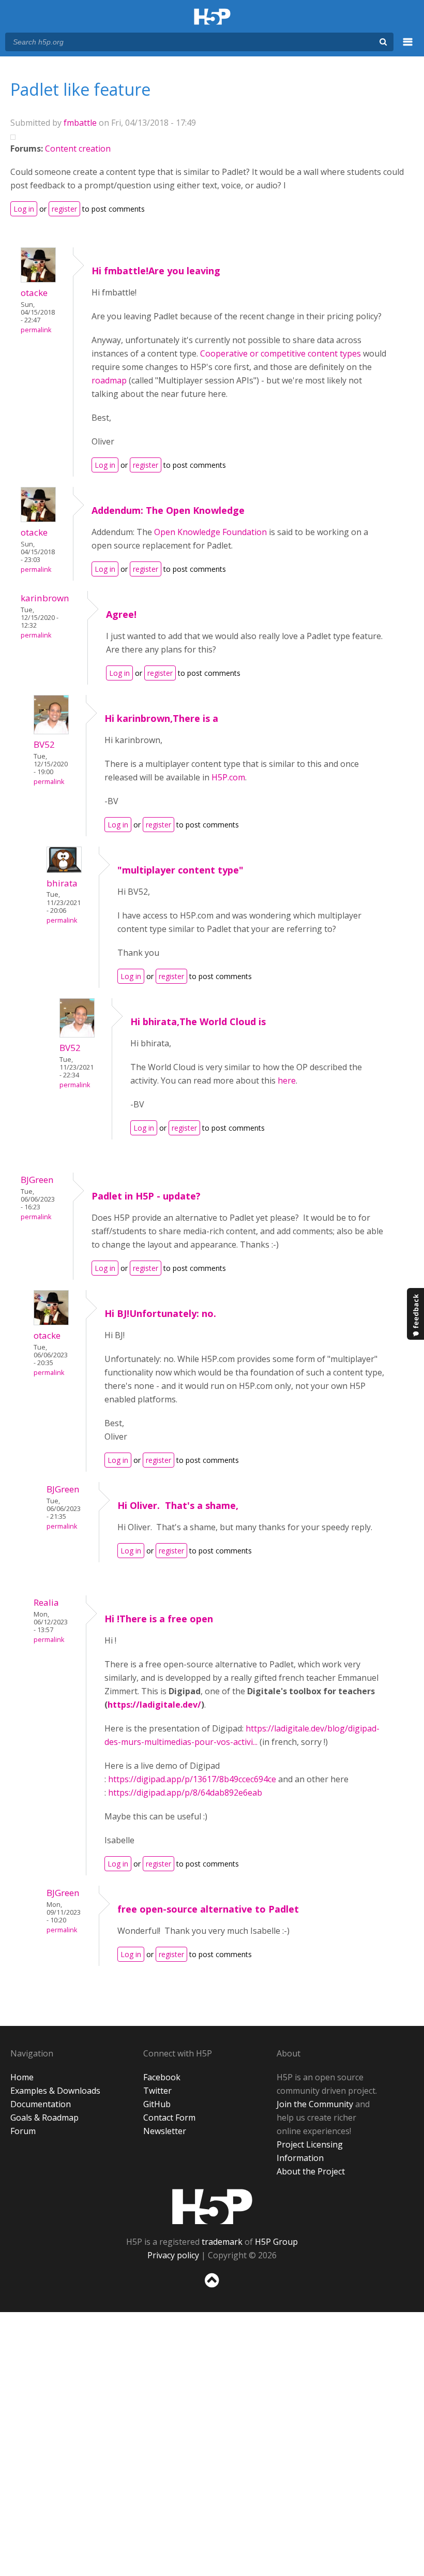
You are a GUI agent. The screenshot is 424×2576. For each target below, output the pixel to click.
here (287, 1080)
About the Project (311, 2171)
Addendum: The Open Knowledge (168, 510)
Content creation (78, 149)
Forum (23, 2131)
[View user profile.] (38, 279)
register (64, 209)
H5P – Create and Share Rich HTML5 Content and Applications (212, 17)
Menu (408, 48)
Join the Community (315, 2104)
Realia (46, 1602)
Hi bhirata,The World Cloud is (198, 1021)
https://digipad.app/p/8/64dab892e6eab (185, 1793)
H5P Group (276, 2242)
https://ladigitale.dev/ (154, 1705)
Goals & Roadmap (44, 2118)
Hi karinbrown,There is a (161, 718)
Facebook (162, 2077)
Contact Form (169, 2118)
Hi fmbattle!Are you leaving (156, 271)
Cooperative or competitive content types (281, 353)
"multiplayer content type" (180, 870)
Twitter (157, 2091)
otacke (34, 293)
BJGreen (37, 1180)
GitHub (157, 2104)
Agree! (121, 614)
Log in (24, 209)
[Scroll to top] (212, 2290)
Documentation (41, 2104)
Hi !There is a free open (159, 1619)
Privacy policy (173, 2255)
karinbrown (45, 598)
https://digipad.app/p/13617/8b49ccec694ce (192, 1779)
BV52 (44, 744)
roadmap (109, 380)
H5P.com (228, 777)
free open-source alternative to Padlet (208, 1909)
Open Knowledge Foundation (210, 532)
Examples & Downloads (55, 2091)
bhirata (62, 883)
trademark (222, 2242)
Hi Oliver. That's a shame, (178, 1505)
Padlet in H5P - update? (146, 1196)
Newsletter (165, 2131)
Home (22, 2077)
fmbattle (80, 123)
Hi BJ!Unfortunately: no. (160, 1313)
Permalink (36, 330)
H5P (212, 2207)
